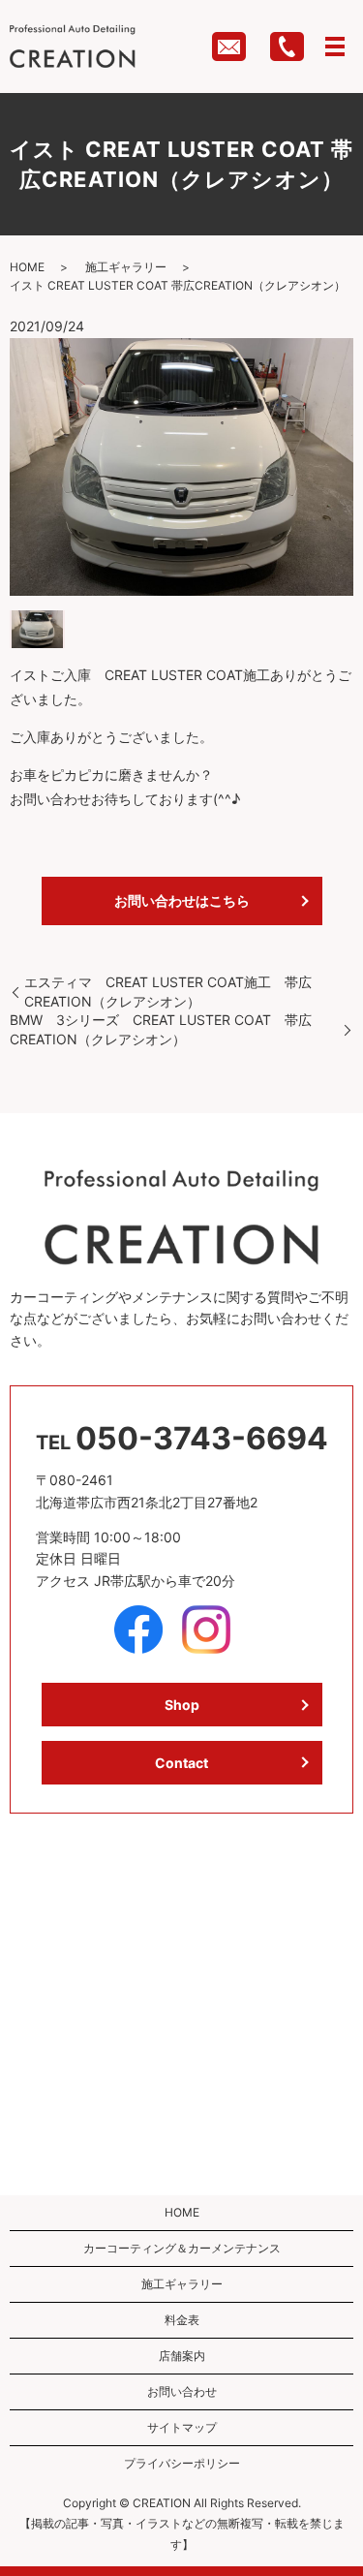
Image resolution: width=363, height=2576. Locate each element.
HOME (27, 267)
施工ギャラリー (126, 267)
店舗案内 (182, 2356)
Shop (182, 1705)
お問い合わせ (182, 2391)
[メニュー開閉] (335, 47)
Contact (181, 1763)
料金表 (182, 2320)
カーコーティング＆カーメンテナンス (182, 2248)
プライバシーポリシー (182, 2463)
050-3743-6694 (202, 1438)
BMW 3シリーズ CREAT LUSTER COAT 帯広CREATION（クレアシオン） (161, 1029)
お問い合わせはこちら (182, 900)
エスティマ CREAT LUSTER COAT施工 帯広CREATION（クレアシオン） (168, 992)
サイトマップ (182, 2427)
